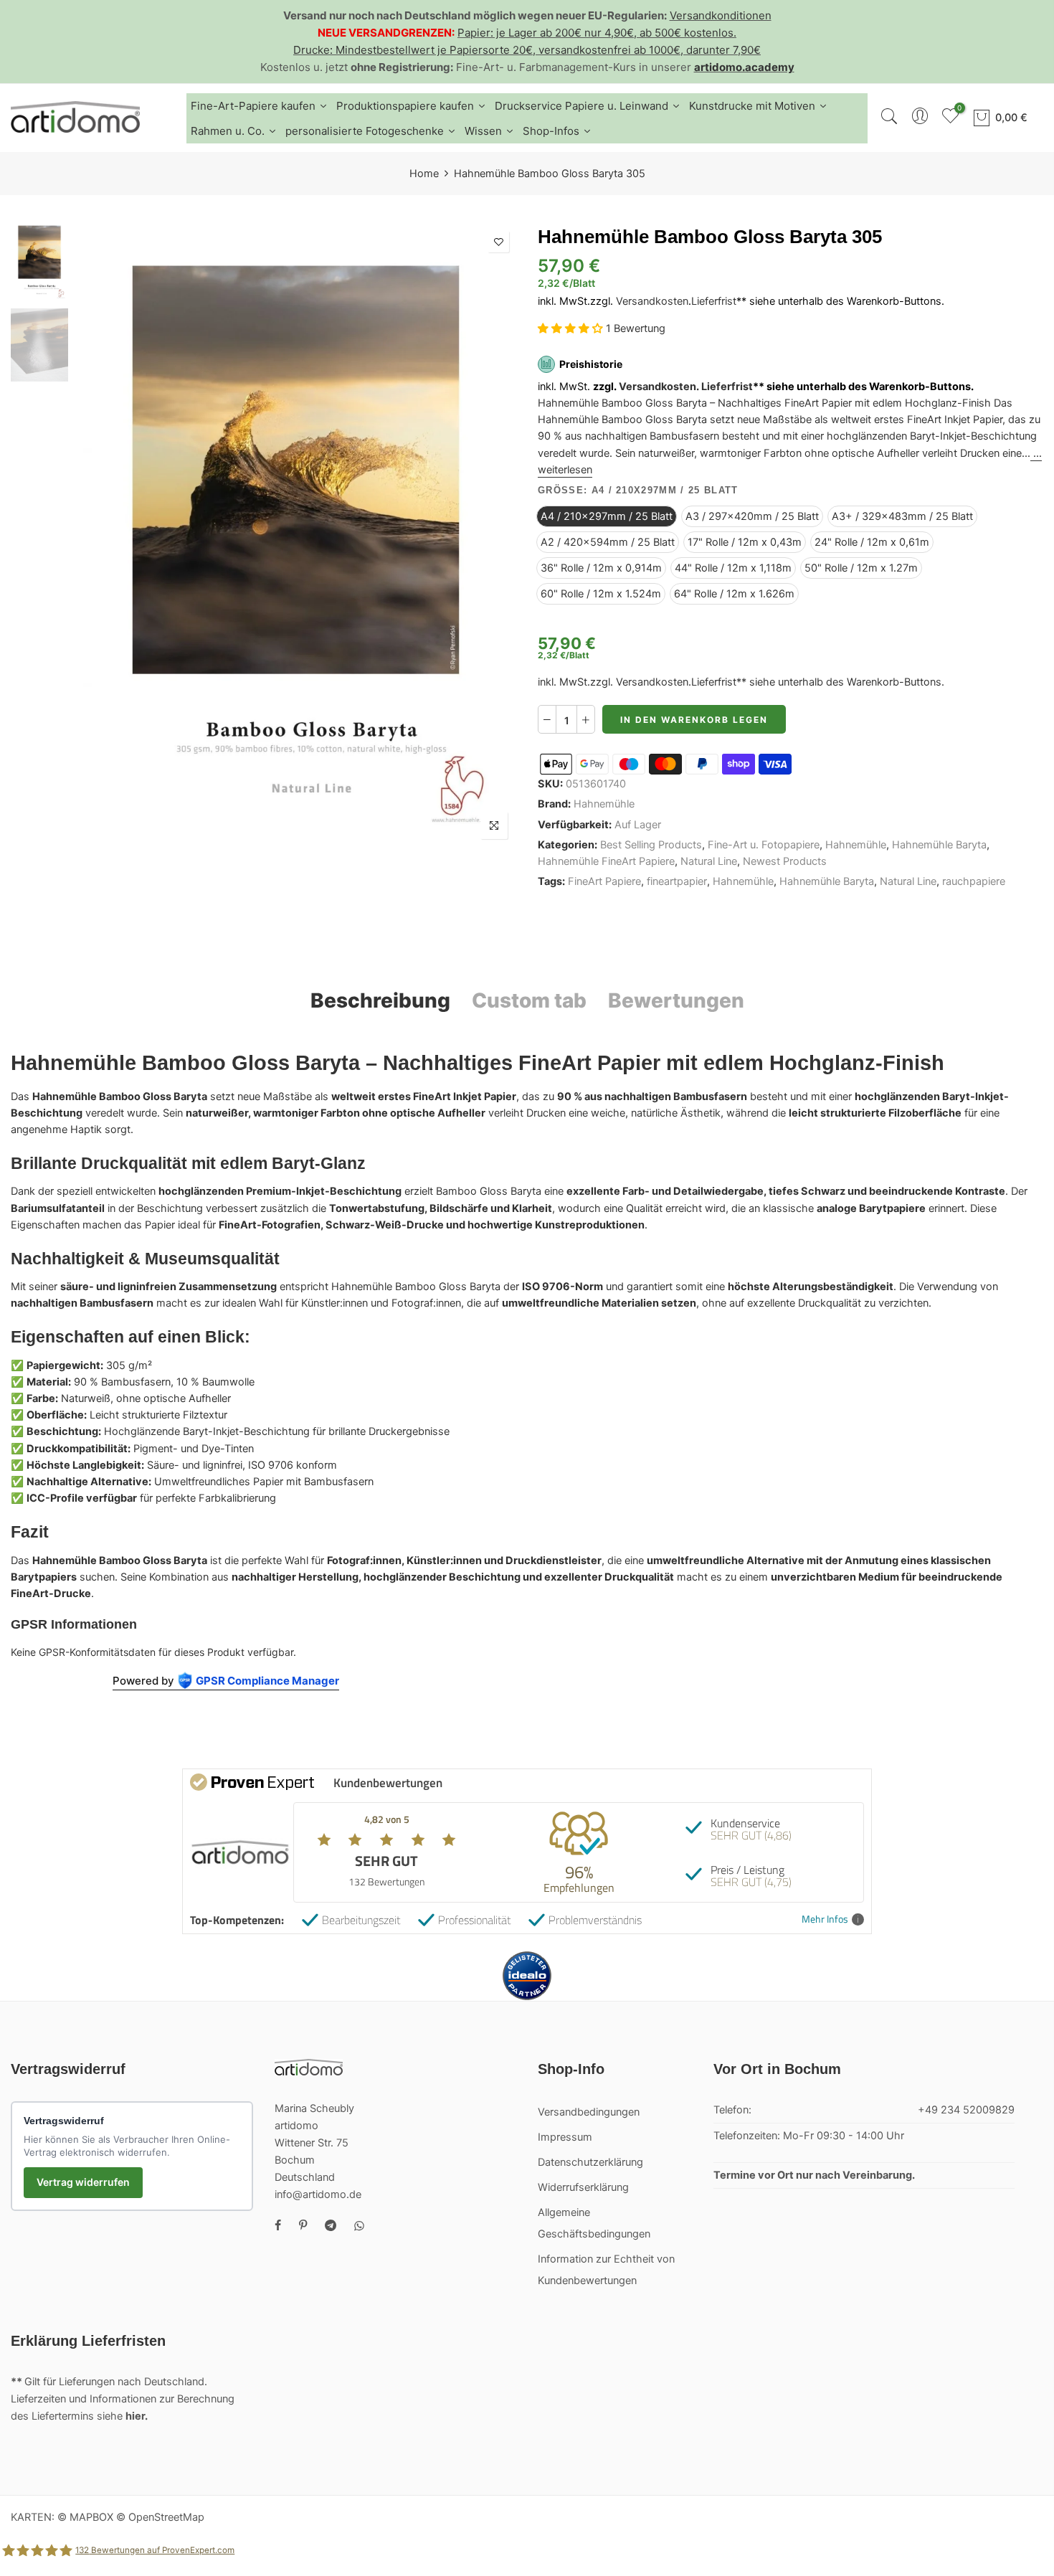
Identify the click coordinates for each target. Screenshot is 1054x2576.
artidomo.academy (744, 67)
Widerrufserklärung (583, 2187)
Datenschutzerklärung (590, 2162)
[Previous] (99, 536)
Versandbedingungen (589, 2112)
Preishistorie (591, 364)
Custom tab (529, 1000)
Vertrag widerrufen (83, 2182)
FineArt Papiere (604, 881)
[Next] (493, 536)
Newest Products (785, 861)
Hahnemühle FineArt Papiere (606, 861)
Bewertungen (676, 1000)
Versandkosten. (659, 387)
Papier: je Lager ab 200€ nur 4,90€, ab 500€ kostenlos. (597, 33)
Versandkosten (652, 301)
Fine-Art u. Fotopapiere (764, 845)
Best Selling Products (651, 845)
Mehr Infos (825, 1919)
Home (424, 174)
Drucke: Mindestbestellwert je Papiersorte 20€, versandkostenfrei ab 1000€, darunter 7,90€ (527, 50)
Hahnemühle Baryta (939, 845)
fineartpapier (677, 881)
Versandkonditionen (721, 15)
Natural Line (709, 861)
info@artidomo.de (318, 2194)
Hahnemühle (604, 804)
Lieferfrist (714, 301)
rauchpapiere (974, 881)
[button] (572, 328)
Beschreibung (380, 1000)
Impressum (565, 2137)
